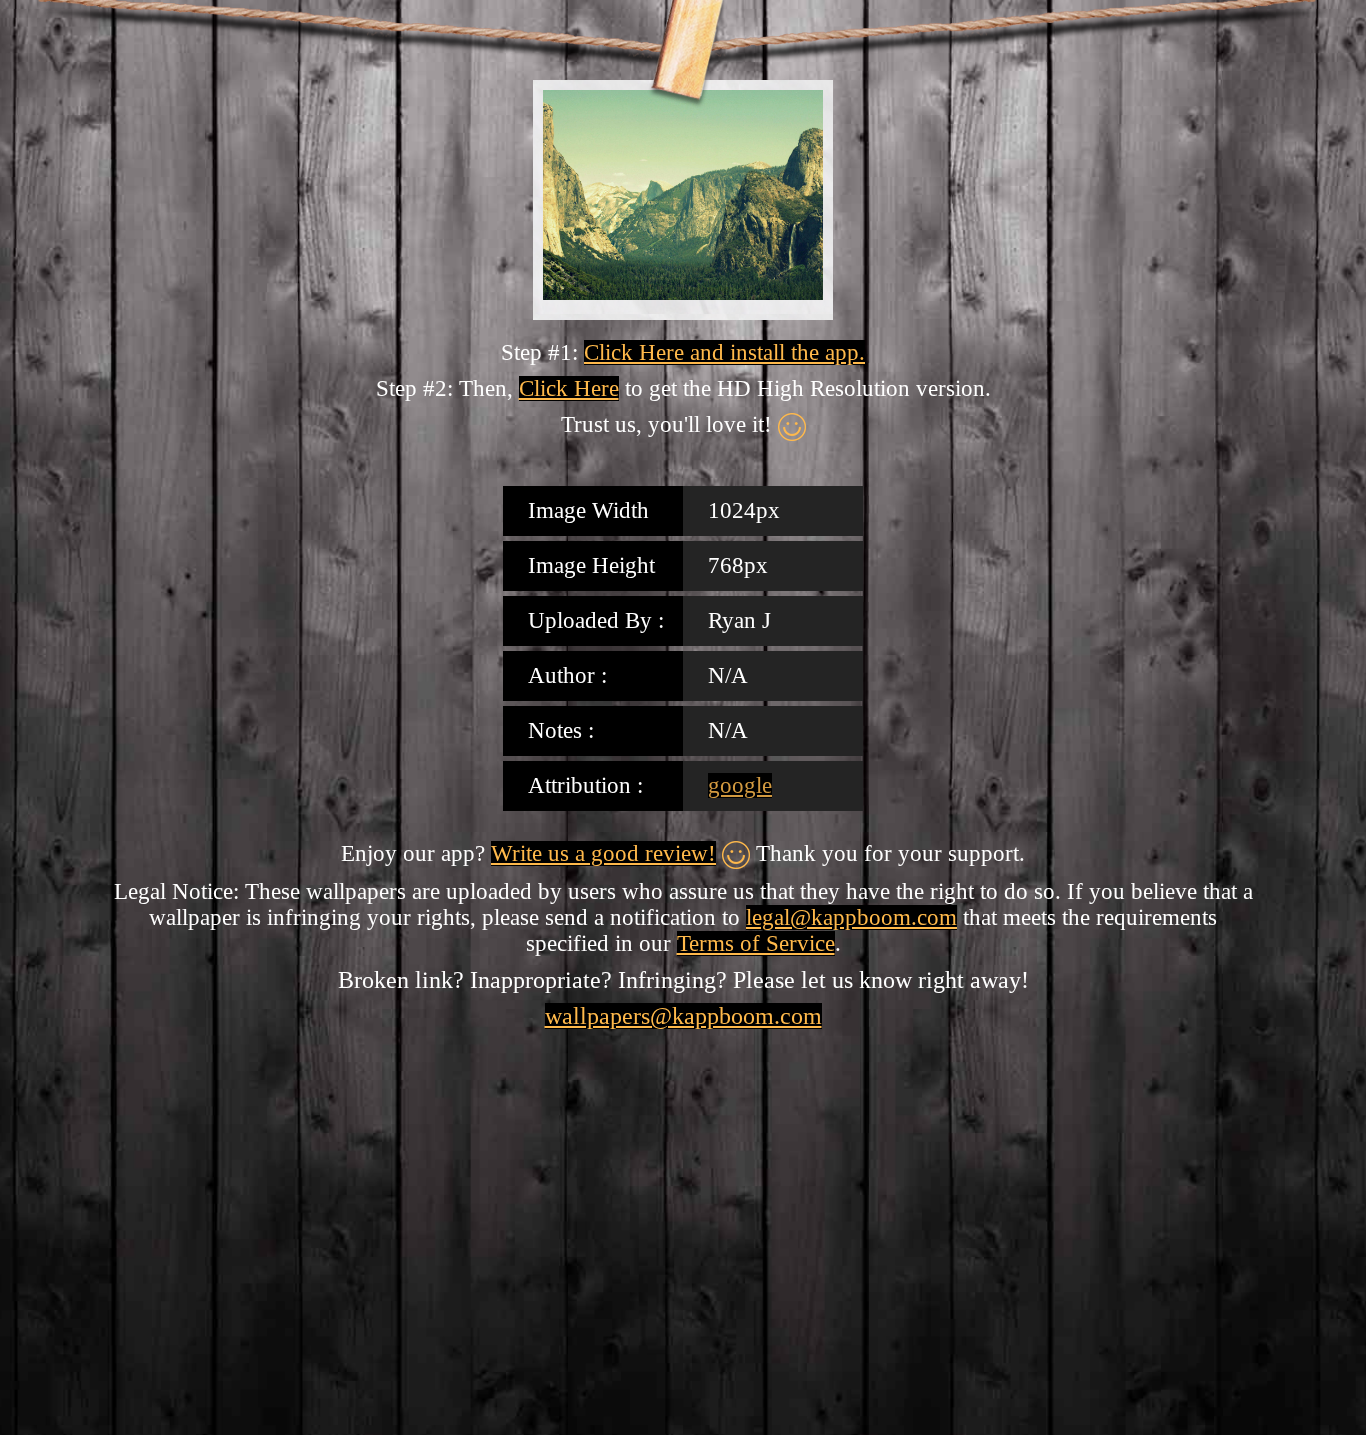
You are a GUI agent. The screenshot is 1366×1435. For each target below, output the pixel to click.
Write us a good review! (603, 853)
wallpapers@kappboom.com (683, 1016)
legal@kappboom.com (851, 917)
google (740, 785)
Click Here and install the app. (724, 352)
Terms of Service (756, 943)
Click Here (569, 388)
